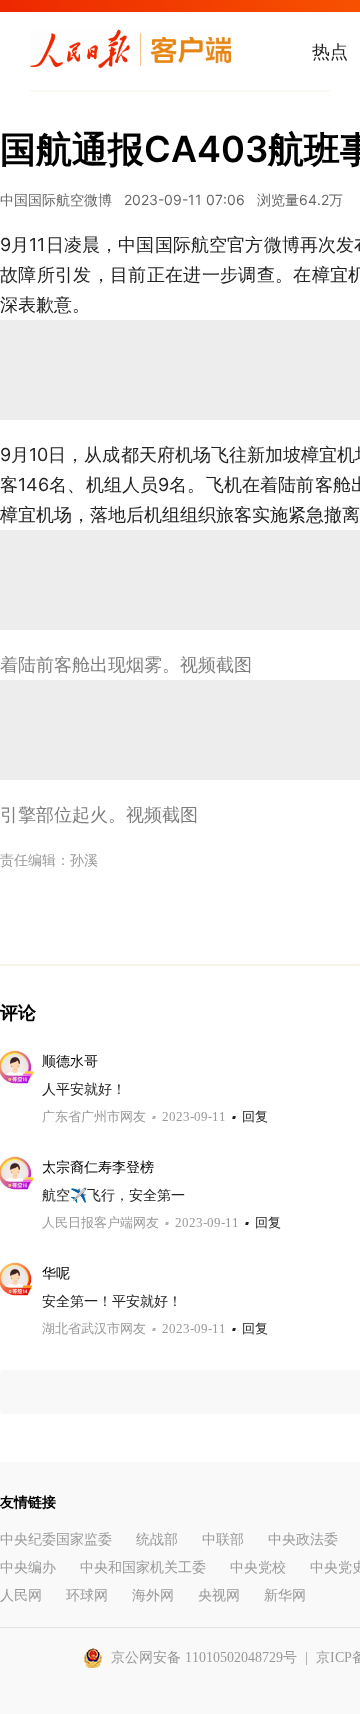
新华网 (285, 1595)
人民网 (21, 1595)
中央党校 (258, 1567)
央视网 (219, 1595)
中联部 (223, 1539)
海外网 (153, 1595)
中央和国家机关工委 (143, 1567)
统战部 (157, 1539)
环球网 (87, 1595)
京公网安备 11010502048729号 (204, 1657)
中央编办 (28, 1567)
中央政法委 (303, 1539)
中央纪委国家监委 (56, 1539)
